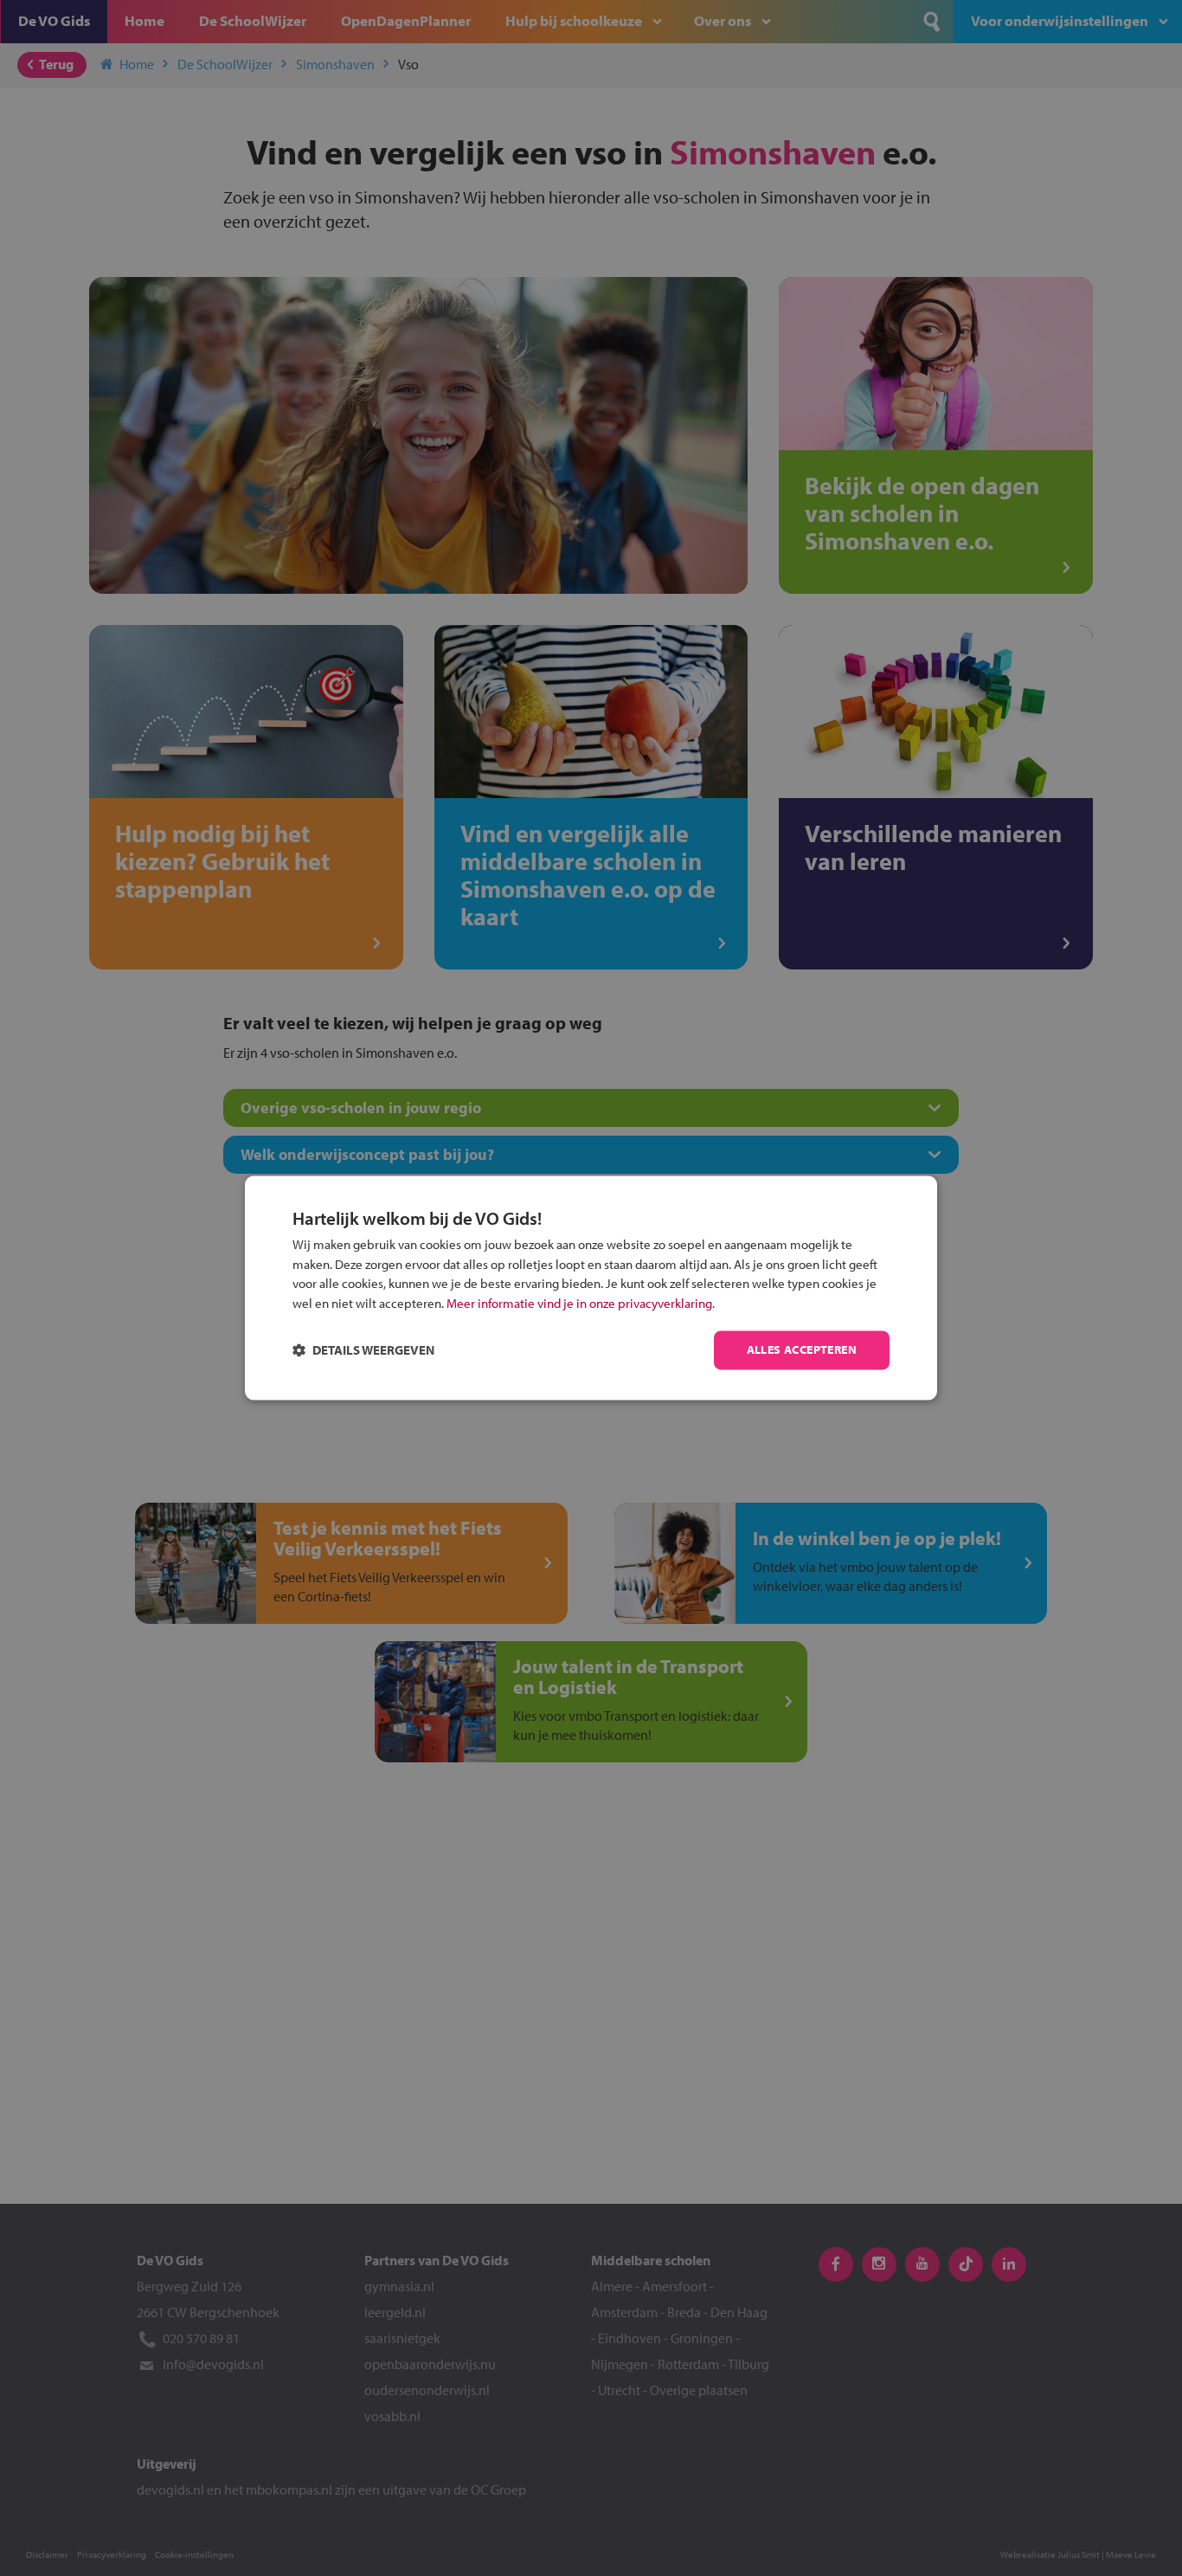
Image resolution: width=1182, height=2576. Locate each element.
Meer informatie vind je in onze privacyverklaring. (581, 1303)
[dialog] (591, 1288)
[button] (363, 1351)
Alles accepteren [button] (802, 1350)
